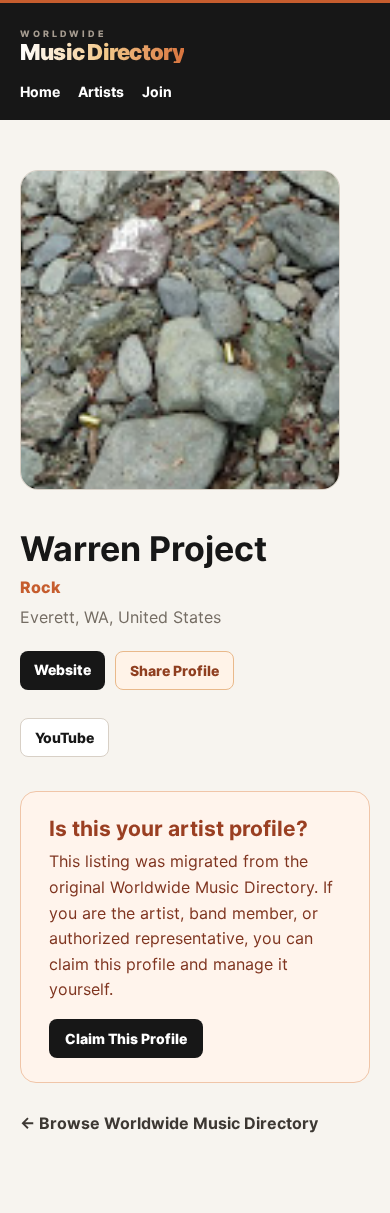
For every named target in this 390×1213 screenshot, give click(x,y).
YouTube (64, 737)
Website (62, 669)
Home (40, 91)
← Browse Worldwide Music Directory (169, 1123)
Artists (101, 91)
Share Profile (174, 670)
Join (157, 91)
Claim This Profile (126, 1038)
